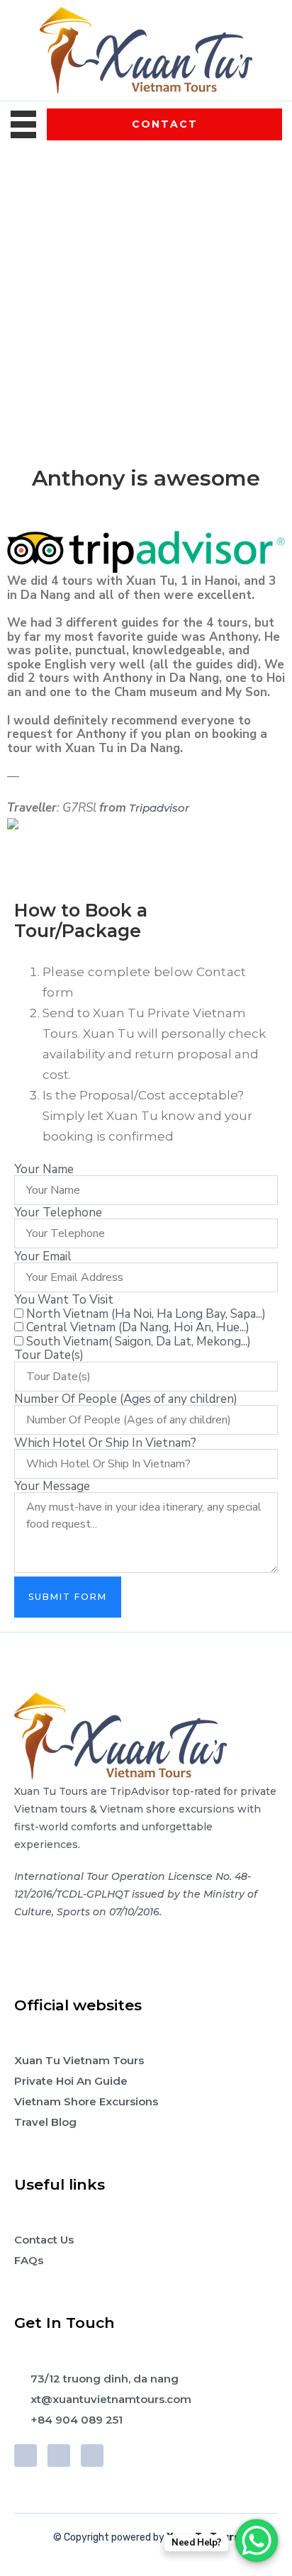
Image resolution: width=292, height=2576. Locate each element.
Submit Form (68, 1597)
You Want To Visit (64, 1300)
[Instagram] (92, 2455)
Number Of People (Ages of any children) (126, 1399)
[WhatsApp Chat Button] (257, 2541)
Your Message (52, 1486)
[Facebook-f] (26, 2455)
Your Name (44, 1169)
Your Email (43, 1256)
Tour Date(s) (49, 1355)
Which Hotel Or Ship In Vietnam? (105, 1443)
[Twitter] (59, 2455)
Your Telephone (58, 1213)
